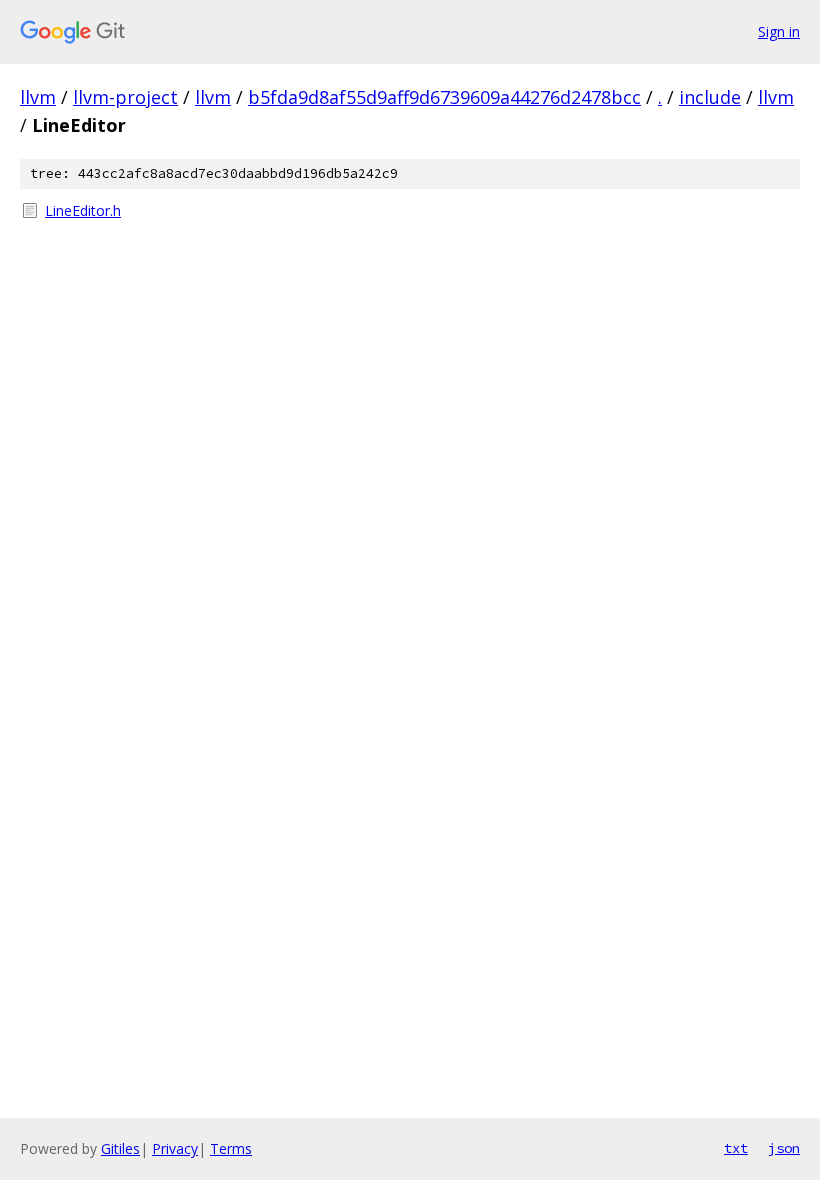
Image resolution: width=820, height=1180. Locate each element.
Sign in (779, 31)
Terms (231, 1148)
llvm (38, 97)
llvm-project (125, 97)
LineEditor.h (83, 210)
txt (736, 1148)
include (710, 97)
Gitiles (120, 1148)
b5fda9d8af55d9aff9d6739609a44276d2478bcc (444, 97)
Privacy (175, 1148)
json (784, 1148)
